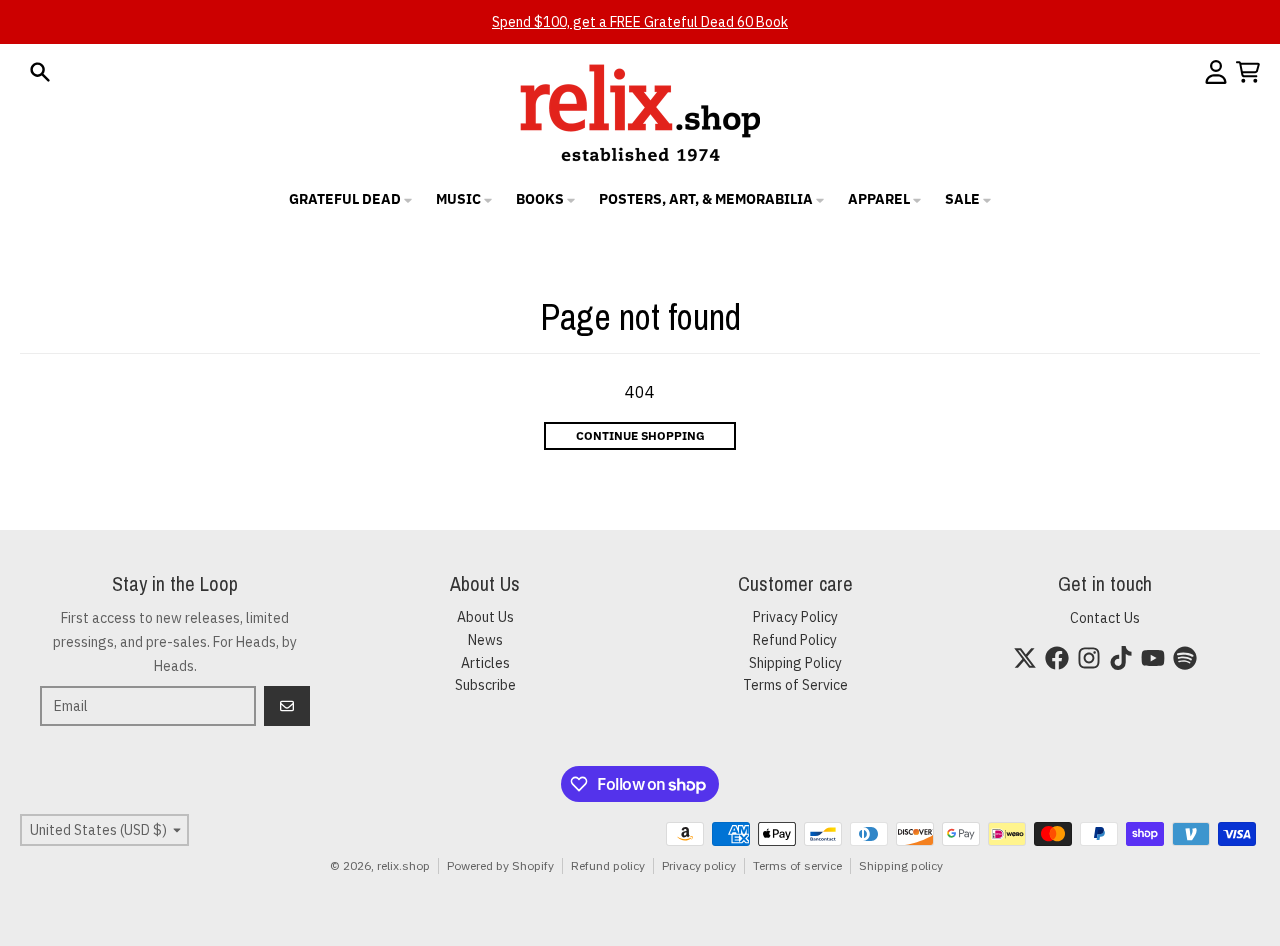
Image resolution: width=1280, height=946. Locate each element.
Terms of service (797, 865)
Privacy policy (699, 865)
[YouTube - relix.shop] (1153, 658)
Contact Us (1105, 618)
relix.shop (403, 865)
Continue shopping (640, 435)
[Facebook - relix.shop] (1057, 658)
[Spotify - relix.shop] (1185, 658)
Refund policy (608, 865)
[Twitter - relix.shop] (1025, 658)
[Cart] (1248, 72)
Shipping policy (901, 865)
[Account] (1216, 72)
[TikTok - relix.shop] (1121, 658)
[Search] (40, 72)
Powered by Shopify (500, 865)
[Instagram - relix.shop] (1089, 658)
